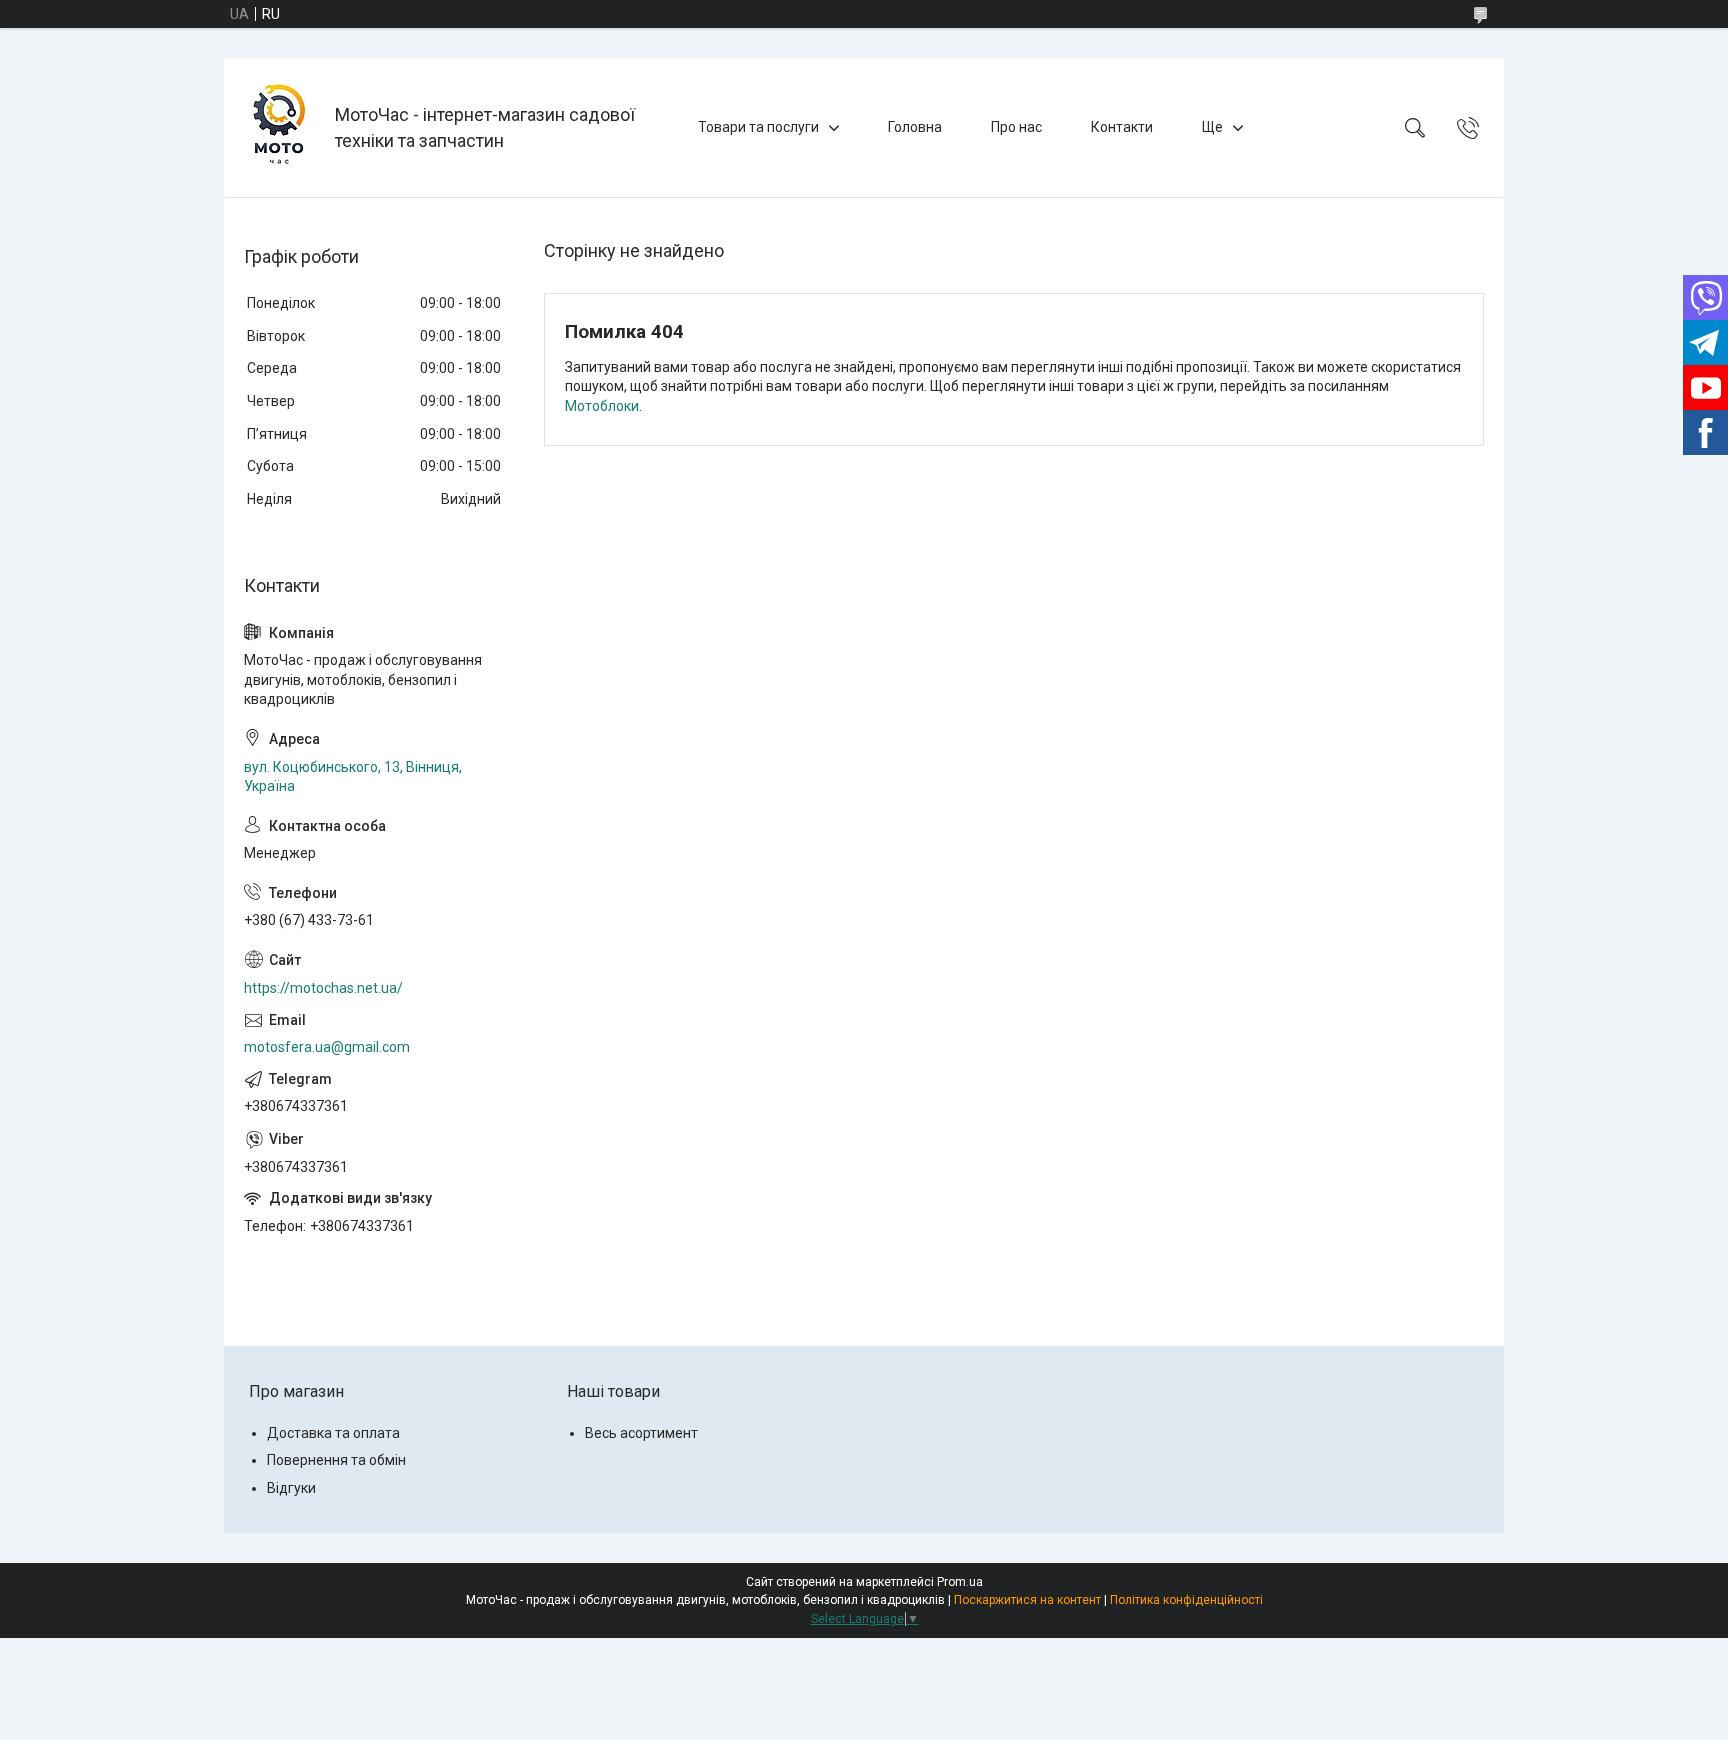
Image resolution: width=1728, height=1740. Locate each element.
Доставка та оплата (333, 1433)
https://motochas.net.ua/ (323, 988)
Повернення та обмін (336, 1460)
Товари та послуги (758, 127)
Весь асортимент (641, 1433)
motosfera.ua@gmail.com (327, 1047)
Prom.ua (960, 1582)
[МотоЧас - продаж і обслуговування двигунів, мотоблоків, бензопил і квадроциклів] (282, 127)
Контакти (1122, 127)
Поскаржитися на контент (1027, 1600)
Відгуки (291, 1488)
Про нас (1016, 127)
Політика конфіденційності (1186, 1600)
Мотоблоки (602, 406)
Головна (915, 127)
